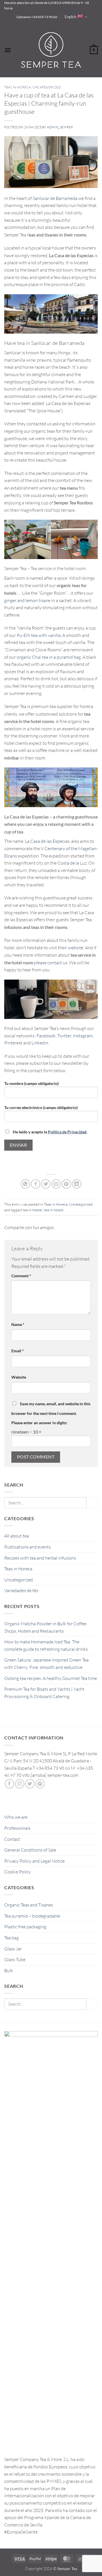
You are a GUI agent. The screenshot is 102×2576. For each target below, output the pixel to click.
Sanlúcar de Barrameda (55, 198)
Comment (21, 1276)
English (70, 17)
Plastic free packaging (25, 1927)
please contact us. (51, 963)
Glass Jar (13, 1949)
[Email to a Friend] (56, 1184)
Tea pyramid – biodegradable (32, 1916)
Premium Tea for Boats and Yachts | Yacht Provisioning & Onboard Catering (44, 1693)
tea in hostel (32, 1210)
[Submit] (92, 1503)
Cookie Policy (18, 1872)
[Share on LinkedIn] (77, 1184)
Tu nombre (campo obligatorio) (31, 1083)
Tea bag (11, 1938)
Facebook (46, 1036)
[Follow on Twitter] (30, 1784)
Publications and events (27, 1547)
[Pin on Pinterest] (66, 1184)
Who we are (16, 1817)
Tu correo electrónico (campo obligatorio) (41, 1107)
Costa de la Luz (72, 863)
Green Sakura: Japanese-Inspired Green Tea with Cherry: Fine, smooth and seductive (46, 1664)
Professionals (17, 1828)
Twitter (64, 1036)
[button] (8, 50)
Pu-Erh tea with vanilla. (39, 635)
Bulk (9, 1971)
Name (18, 1324)
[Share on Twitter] (46, 1184)
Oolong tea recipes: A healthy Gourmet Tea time (51, 1678)
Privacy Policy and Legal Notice (34, 1861)
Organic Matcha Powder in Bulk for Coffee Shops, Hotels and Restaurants (45, 1627)
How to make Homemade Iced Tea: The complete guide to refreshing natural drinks (46, 1645)
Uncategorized (19, 1580)
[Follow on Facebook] (9, 1784)
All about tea (17, 1536)
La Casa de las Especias (47, 841)
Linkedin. (40, 1043)
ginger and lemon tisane (27, 600)
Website (19, 1377)
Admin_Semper (60, 127)
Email (18, 1351)
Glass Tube (15, 1959)
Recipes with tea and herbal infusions (40, 1558)
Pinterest (13, 1043)
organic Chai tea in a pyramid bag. (49, 657)
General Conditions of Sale (30, 1850)
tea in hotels (54, 1210)
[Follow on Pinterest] (40, 1784)
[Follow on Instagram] (20, 1784)
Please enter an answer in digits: (39, 1423)
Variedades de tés (21, 1590)
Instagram (83, 1036)
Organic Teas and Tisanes (29, 1905)
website (76, 948)
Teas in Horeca (18, 1569)
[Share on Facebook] (36, 1184)
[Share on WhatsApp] (25, 1184)
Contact (12, 1839)
